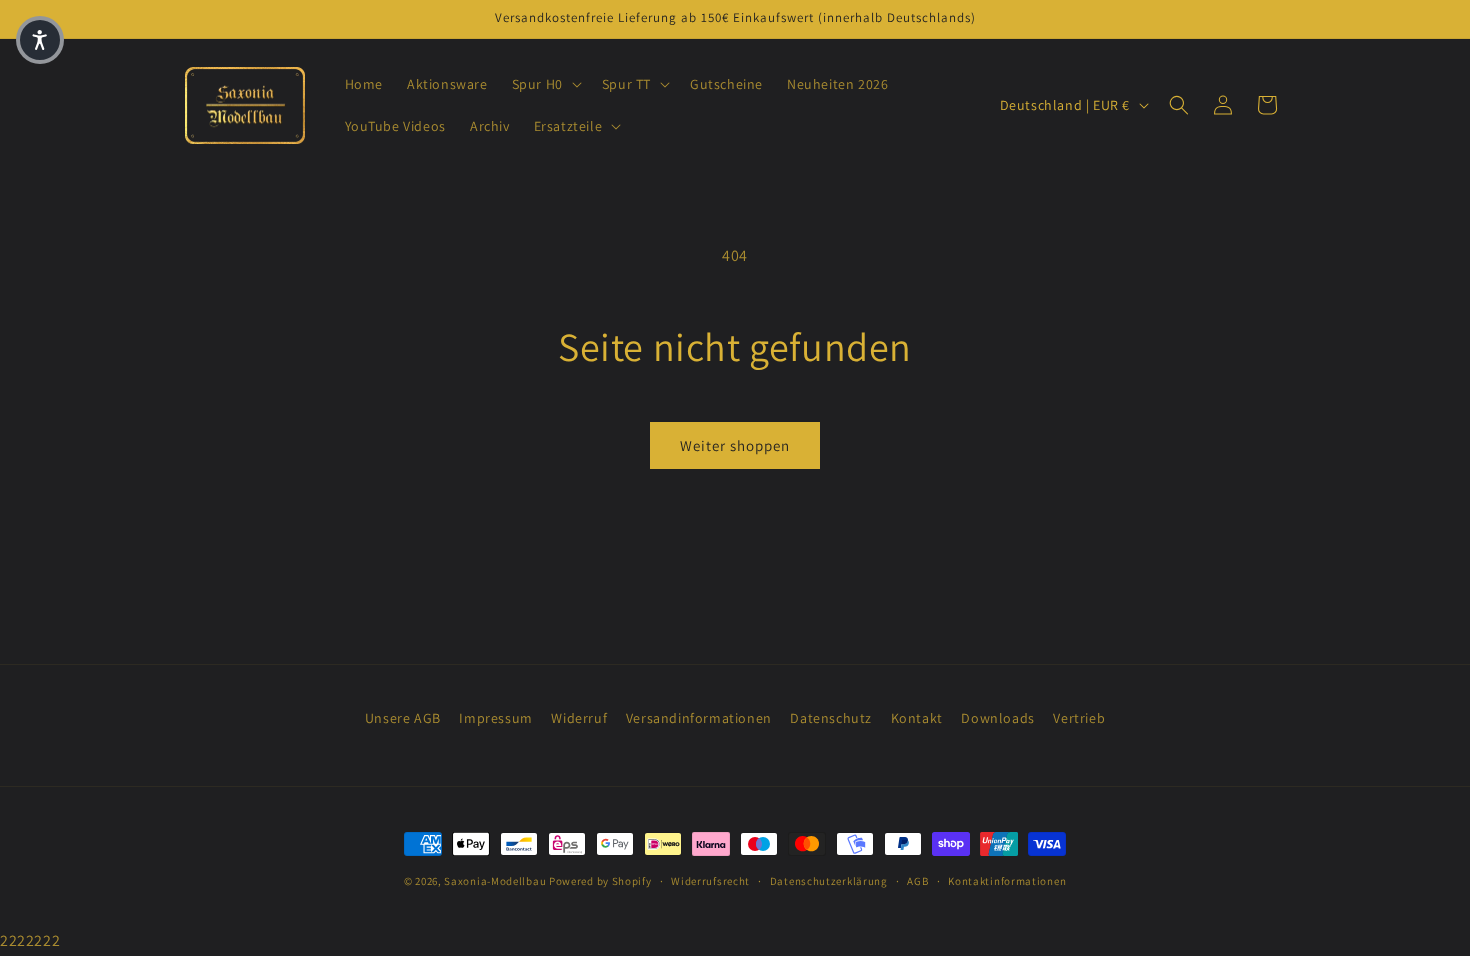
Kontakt (917, 718)
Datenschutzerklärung (829, 881)
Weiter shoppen (735, 445)
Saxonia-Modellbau (495, 881)
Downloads (997, 718)
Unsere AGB (403, 718)
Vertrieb (1079, 718)
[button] (545, 84)
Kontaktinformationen (1007, 881)
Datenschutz (831, 718)
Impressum (495, 718)
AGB (917, 881)
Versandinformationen (699, 718)
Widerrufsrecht (710, 881)
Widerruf (579, 718)
